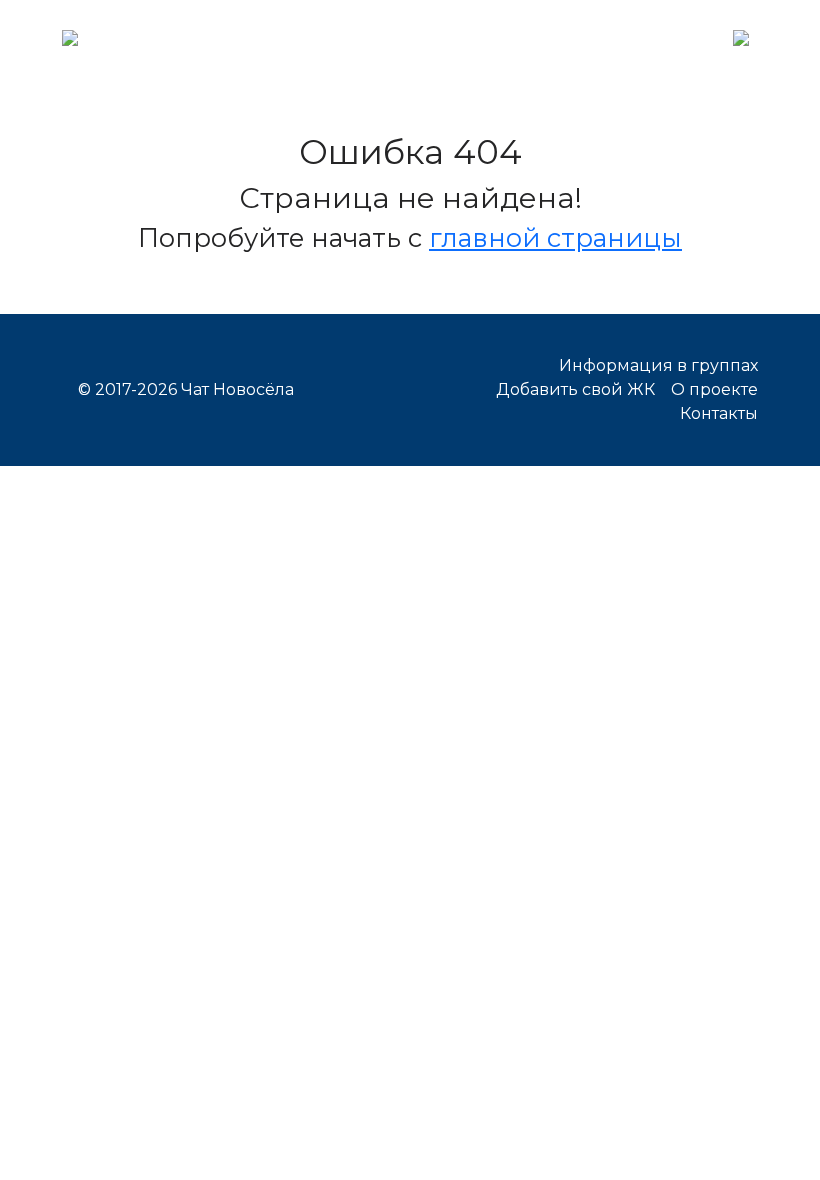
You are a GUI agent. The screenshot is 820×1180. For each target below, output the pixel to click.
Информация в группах (658, 365)
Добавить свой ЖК (575, 389)
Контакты (719, 413)
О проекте (714, 389)
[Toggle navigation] (741, 36)
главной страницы (555, 237)
